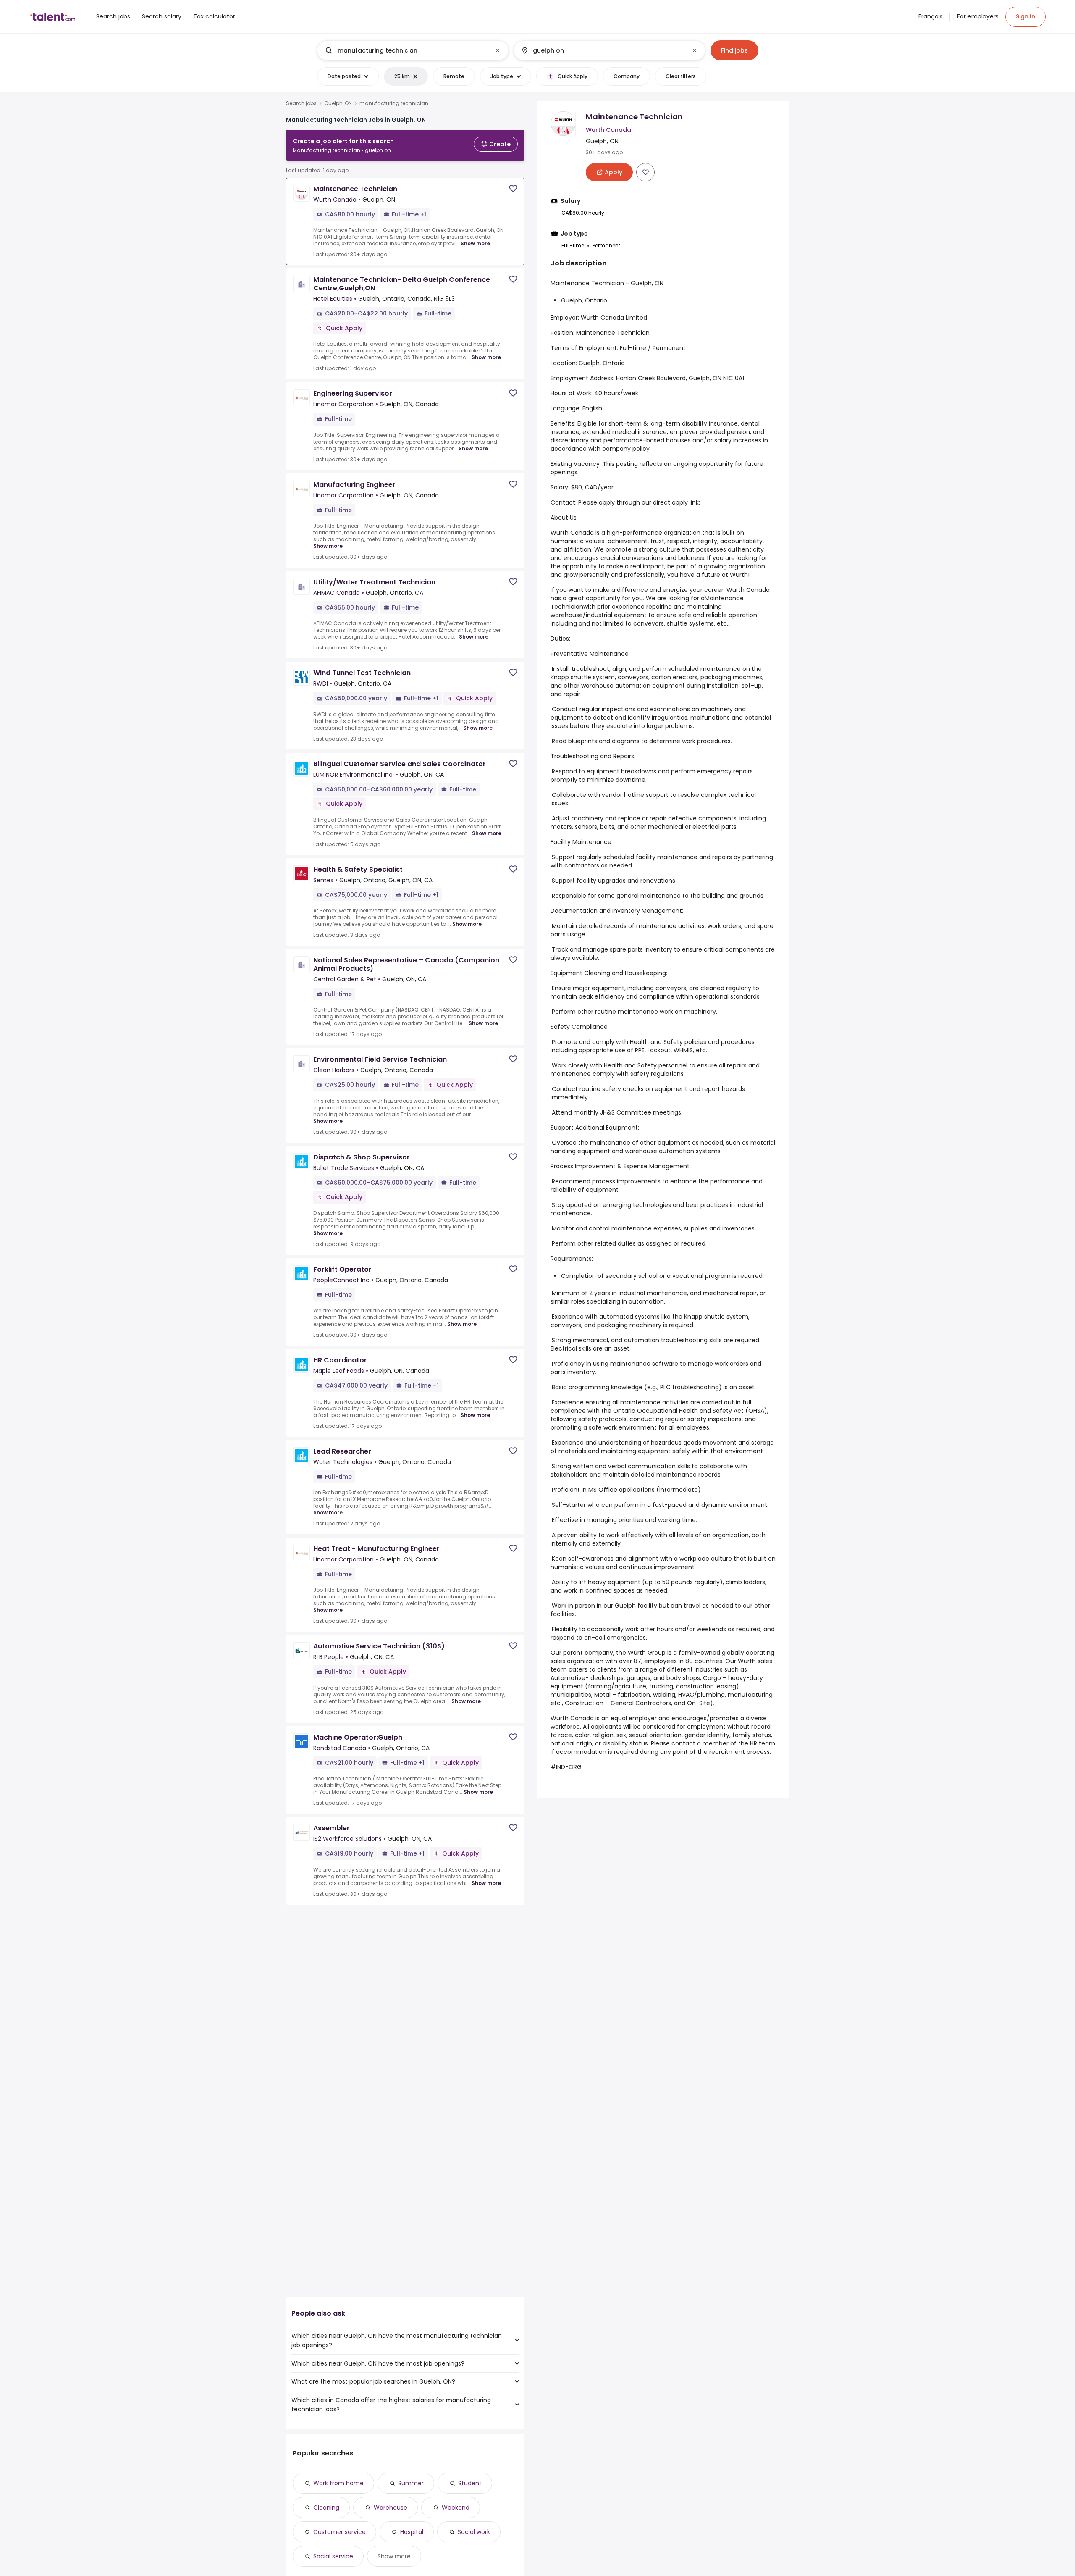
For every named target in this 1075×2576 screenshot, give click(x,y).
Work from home (338, 2483)
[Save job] (513, 188)
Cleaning (326, 2508)
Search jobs (301, 103)
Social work (474, 2532)
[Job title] (406, 50)
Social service (333, 2556)
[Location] (602, 50)
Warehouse (391, 2508)
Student (470, 2483)
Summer (411, 2483)
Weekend (456, 2508)
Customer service (340, 2532)
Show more (475, 243)
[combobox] (412, 50)
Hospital (412, 2532)
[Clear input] (498, 50)
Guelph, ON (338, 103)
